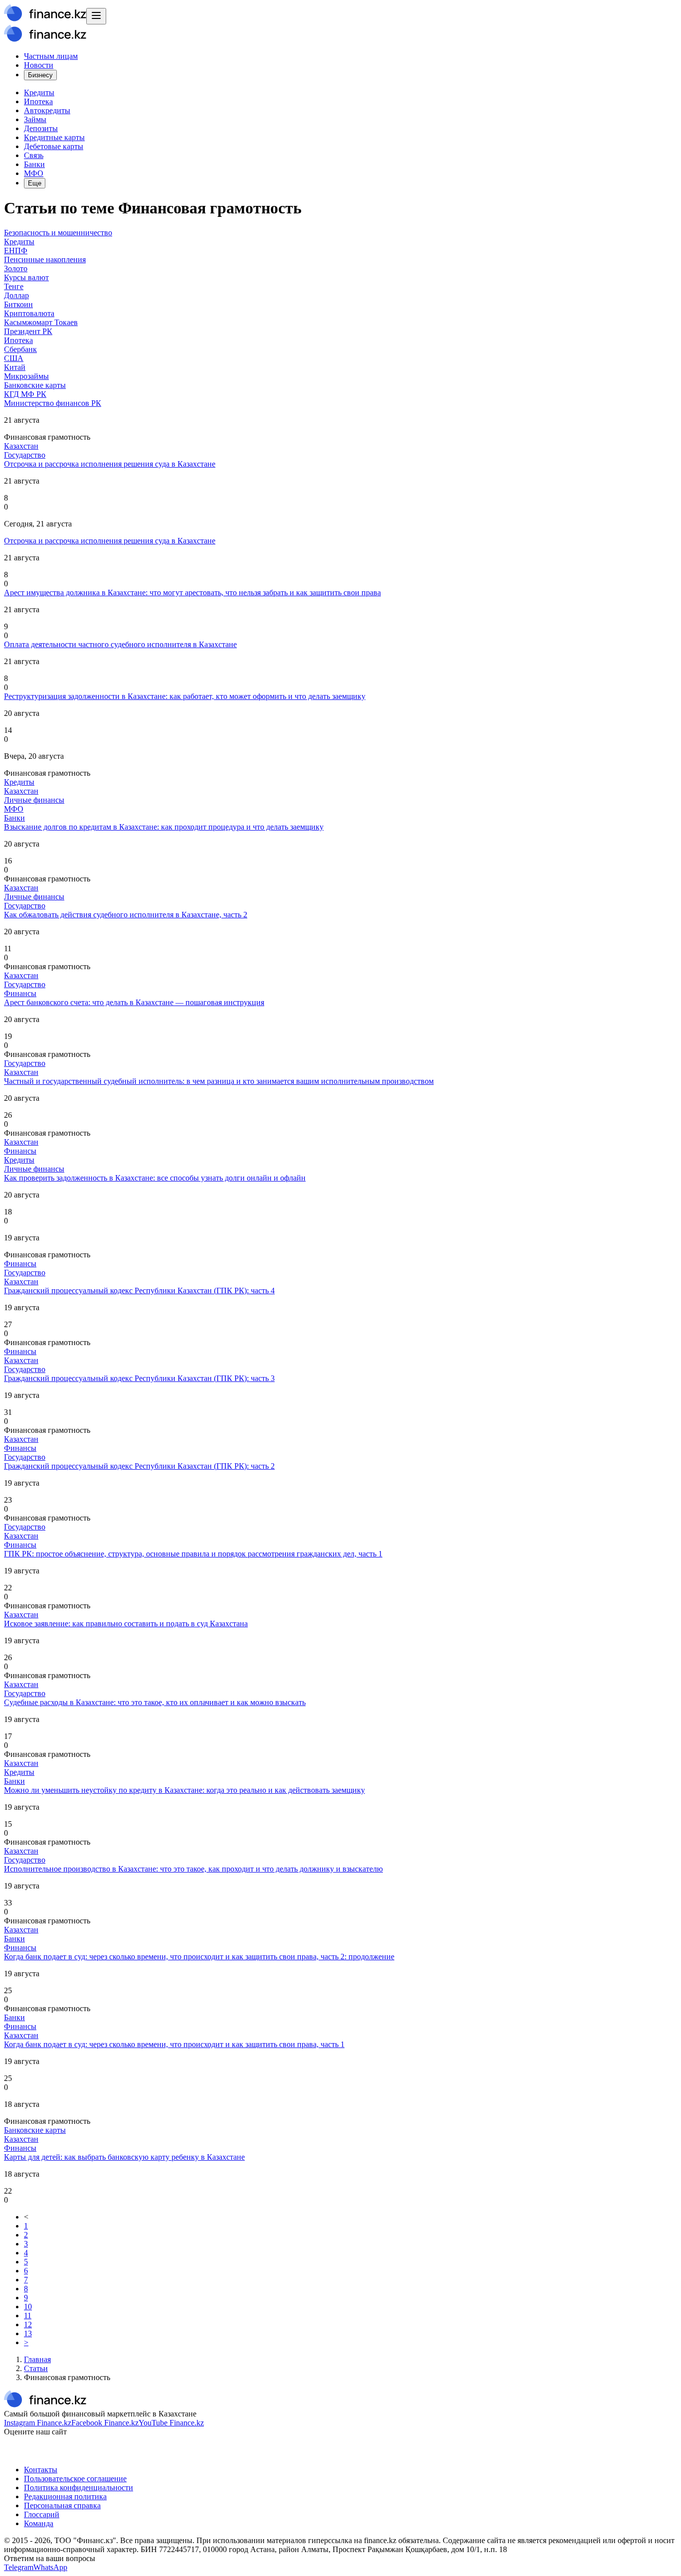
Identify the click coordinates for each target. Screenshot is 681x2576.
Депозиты (41, 128)
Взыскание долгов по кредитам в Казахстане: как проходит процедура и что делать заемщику (164, 827)
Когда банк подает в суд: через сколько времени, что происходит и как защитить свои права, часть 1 (174, 2044)
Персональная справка (62, 2505)
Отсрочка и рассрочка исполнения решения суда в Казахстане (110, 464)
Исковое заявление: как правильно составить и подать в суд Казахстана (126, 1624)
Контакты (41, 2470)
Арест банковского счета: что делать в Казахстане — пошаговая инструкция (134, 1002)
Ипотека (38, 101)
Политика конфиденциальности (79, 2488)
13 (28, 2333)
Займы (35, 119)
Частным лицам (51, 56)
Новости (39, 65)
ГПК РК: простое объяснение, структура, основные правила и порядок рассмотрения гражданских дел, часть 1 (193, 1554)
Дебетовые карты (54, 146)
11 (28, 2316)
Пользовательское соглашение (75, 2479)
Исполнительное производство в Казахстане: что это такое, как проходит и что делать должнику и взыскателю (193, 1869)
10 (28, 2307)
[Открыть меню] (96, 16)
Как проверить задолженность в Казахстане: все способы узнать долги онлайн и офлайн (155, 1178)
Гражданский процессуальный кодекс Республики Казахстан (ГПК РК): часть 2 (139, 1466)
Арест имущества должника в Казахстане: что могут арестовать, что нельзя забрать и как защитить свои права (192, 593)
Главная (37, 2359)
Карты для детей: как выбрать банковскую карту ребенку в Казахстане (124, 2157)
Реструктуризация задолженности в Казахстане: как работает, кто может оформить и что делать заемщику (185, 696)
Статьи (36, 2368)
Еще (35, 183)
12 (28, 2324)
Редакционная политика (65, 2496)
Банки (34, 164)
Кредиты (39, 92)
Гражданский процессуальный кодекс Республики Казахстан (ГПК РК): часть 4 (139, 1290)
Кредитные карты (54, 137)
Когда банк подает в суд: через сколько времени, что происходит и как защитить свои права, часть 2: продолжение (199, 1957)
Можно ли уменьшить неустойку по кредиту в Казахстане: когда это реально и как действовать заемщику (184, 1790)
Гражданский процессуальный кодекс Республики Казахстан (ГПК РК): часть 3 (139, 1378)
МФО (34, 173)
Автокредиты (47, 110)
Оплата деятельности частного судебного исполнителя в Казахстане (120, 644)
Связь (34, 155)
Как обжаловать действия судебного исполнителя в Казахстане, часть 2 (126, 915)
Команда (39, 2523)
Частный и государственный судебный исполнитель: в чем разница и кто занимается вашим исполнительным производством (219, 1081)
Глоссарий (42, 2514)
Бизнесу (40, 75)
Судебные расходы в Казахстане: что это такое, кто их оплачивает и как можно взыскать (155, 1702)
